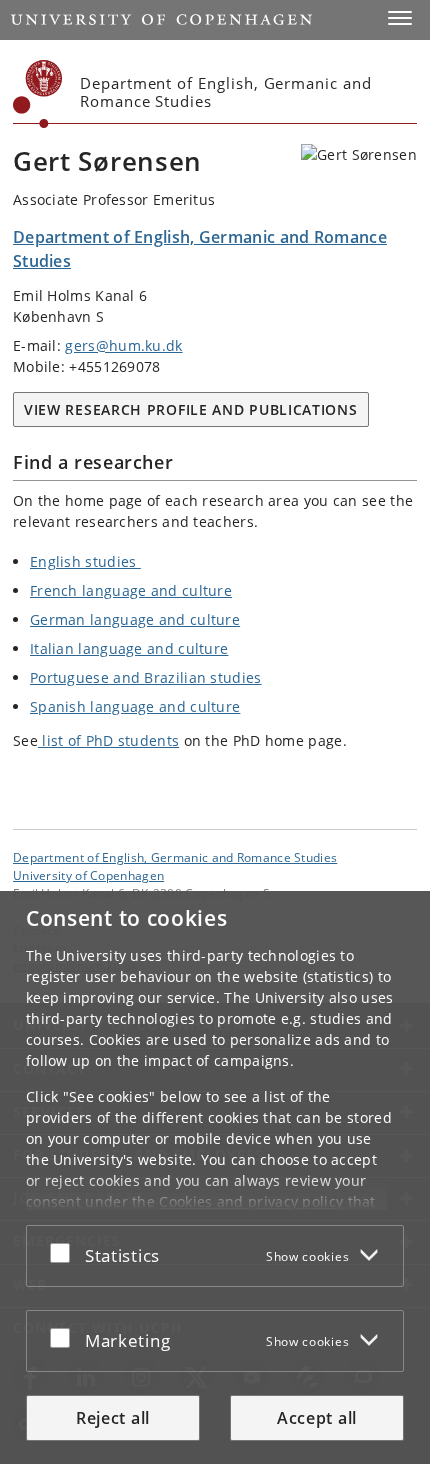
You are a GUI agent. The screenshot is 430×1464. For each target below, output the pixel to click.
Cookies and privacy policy (251, 1201)
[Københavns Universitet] (38, 94)
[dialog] (215, 1177)
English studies (85, 561)
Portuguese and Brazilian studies (146, 677)
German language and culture (135, 619)
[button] (400, 18)
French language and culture (131, 590)
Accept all (317, 1418)
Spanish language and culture (135, 706)
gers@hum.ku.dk (123, 345)
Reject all (113, 1418)
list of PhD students (108, 740)
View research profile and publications (191, 409)
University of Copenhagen (88, 875)
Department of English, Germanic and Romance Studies (175, 857)
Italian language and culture (129, 648)
